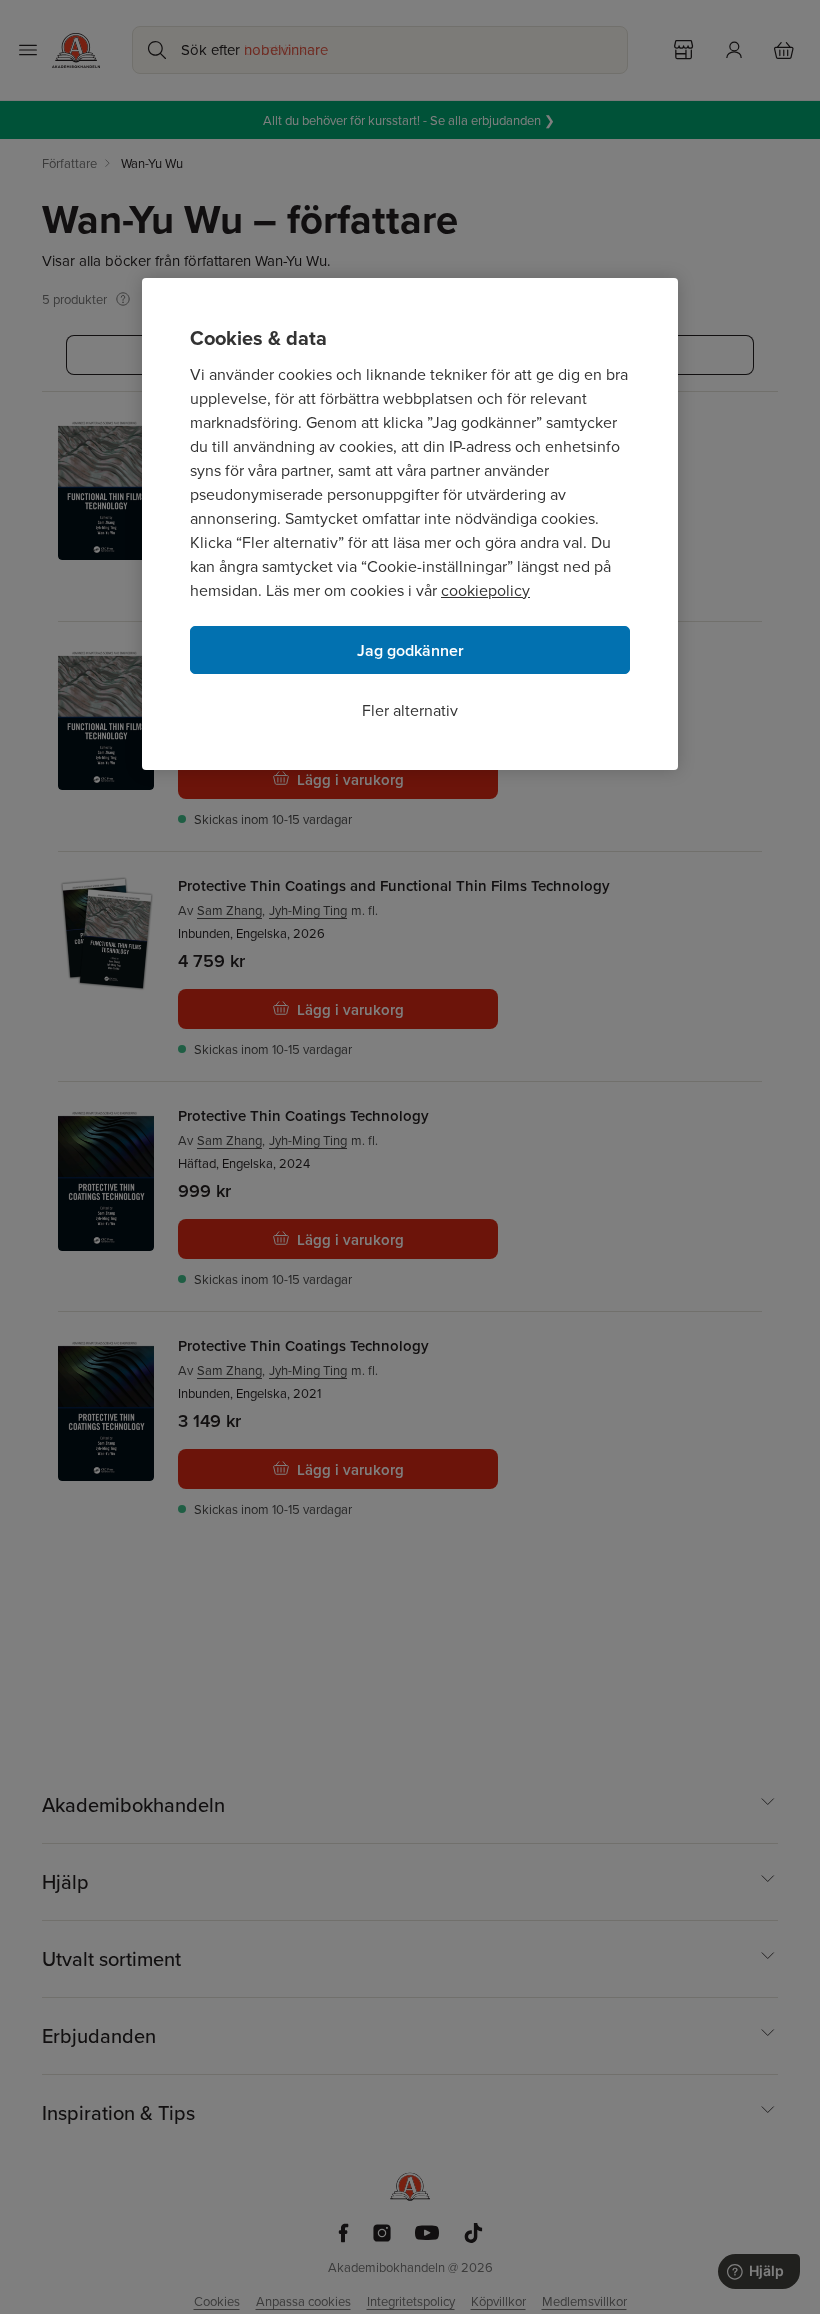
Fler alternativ (410, 710)
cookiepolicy (485, 590)
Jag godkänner (410, 650)
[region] (410, 524)
